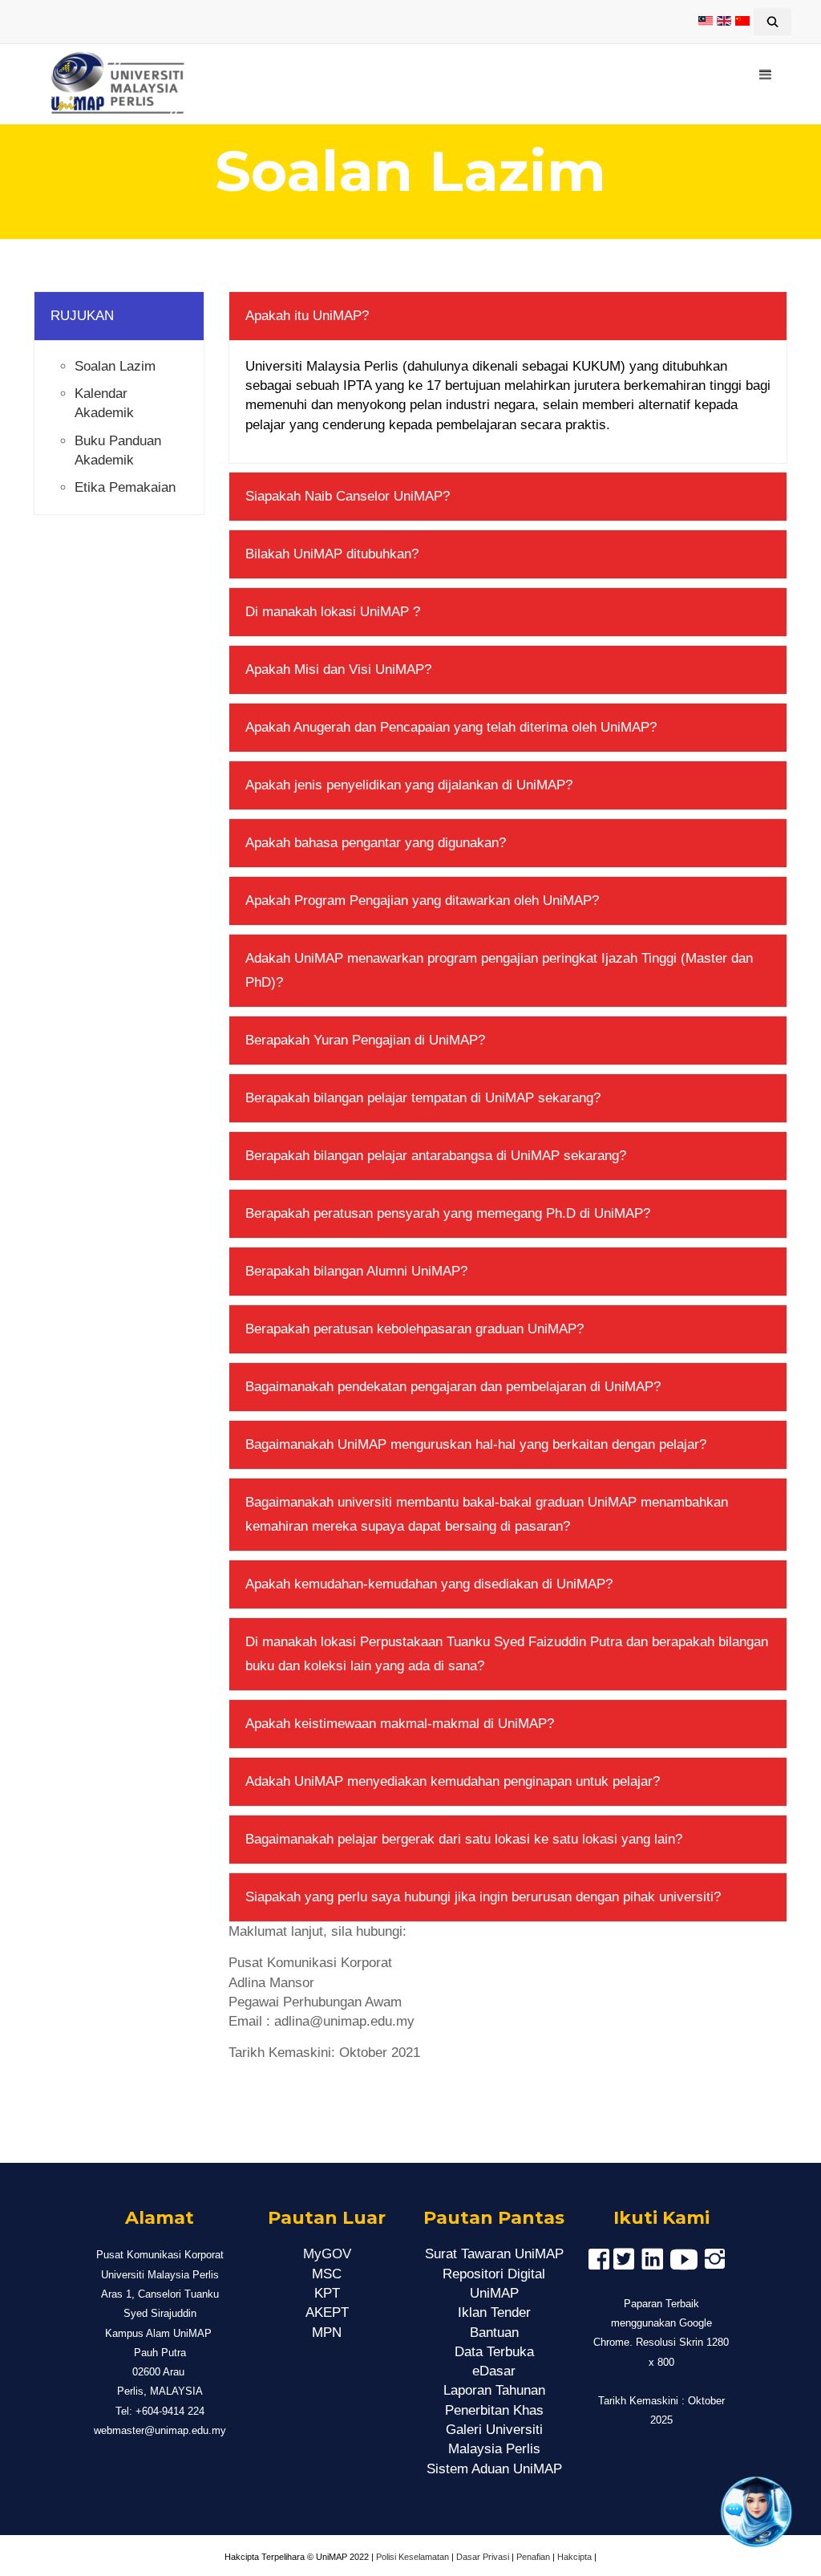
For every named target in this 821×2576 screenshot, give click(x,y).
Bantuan (494, 2333)
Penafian (533, 2557)
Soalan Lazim (115, 366)
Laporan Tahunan (494, 2390)
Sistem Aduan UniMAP (494, 2469)
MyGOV (327, 2254)
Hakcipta (574, 2557)
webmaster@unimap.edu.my (160, 2430)
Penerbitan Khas (494, 2410)
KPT (327, 2293)
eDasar (494, 2371)
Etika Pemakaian (125, 487)
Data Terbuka (494, 2352)
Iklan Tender (494, 2312)
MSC (327, 2274)
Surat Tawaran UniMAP (494, 2254)
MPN (327, 2333)
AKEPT (327, 2312)
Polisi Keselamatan (413, 2557)
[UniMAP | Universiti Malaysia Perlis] (110, 84)
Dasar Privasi (483, 2557)
